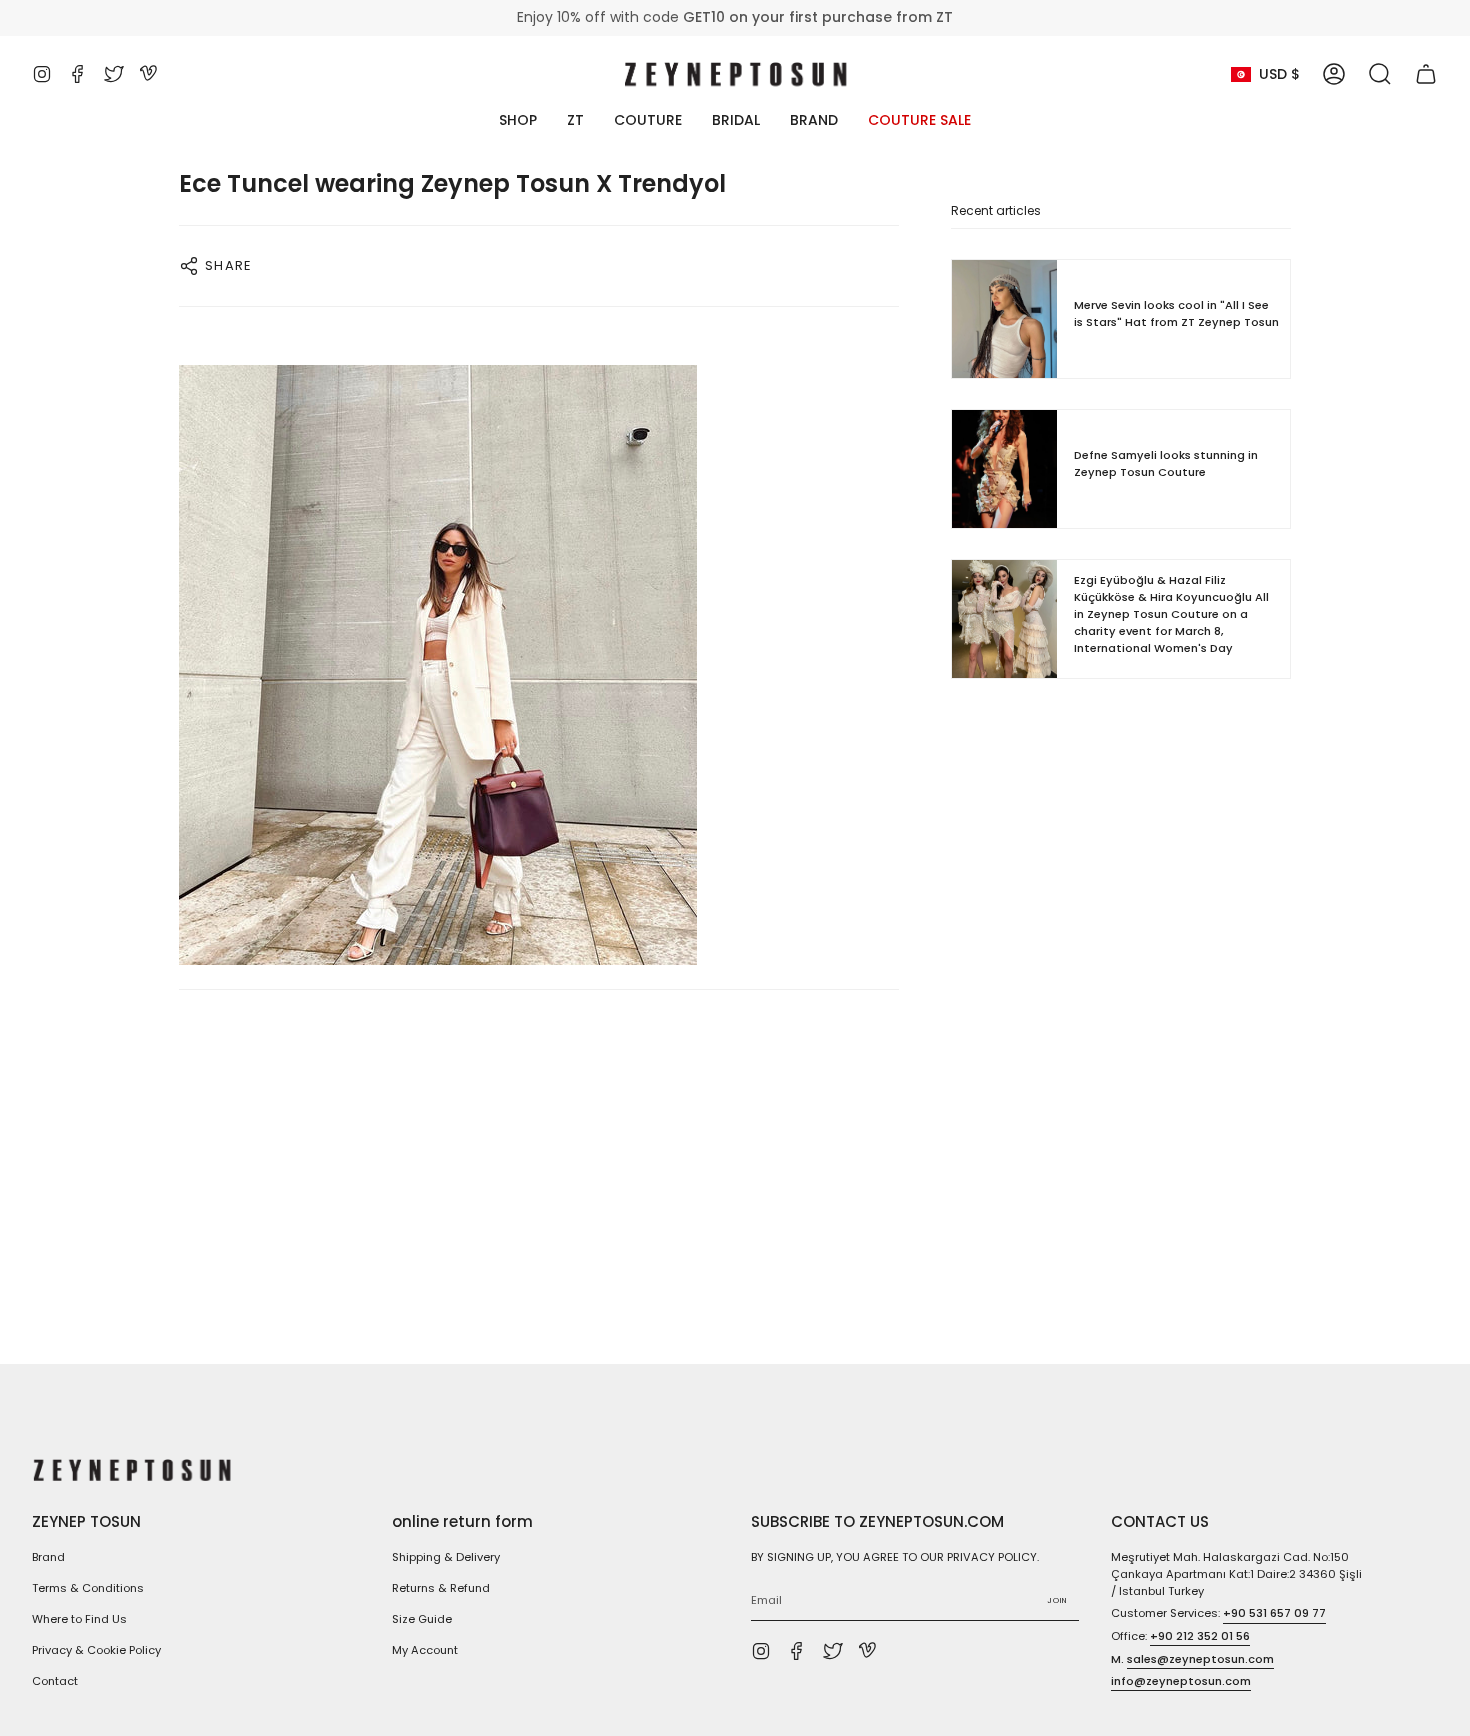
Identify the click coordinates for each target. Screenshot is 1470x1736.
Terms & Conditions (88, 1588)
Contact (55, 1681)
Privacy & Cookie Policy (96, 1650)
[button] (1380, 74)
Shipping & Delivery (446, 1557)
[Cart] (1426, 74)
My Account (425, 1650)
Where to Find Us (79, 1619)
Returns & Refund (441, 1588)
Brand (48, 1557)
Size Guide (422, 1619)
